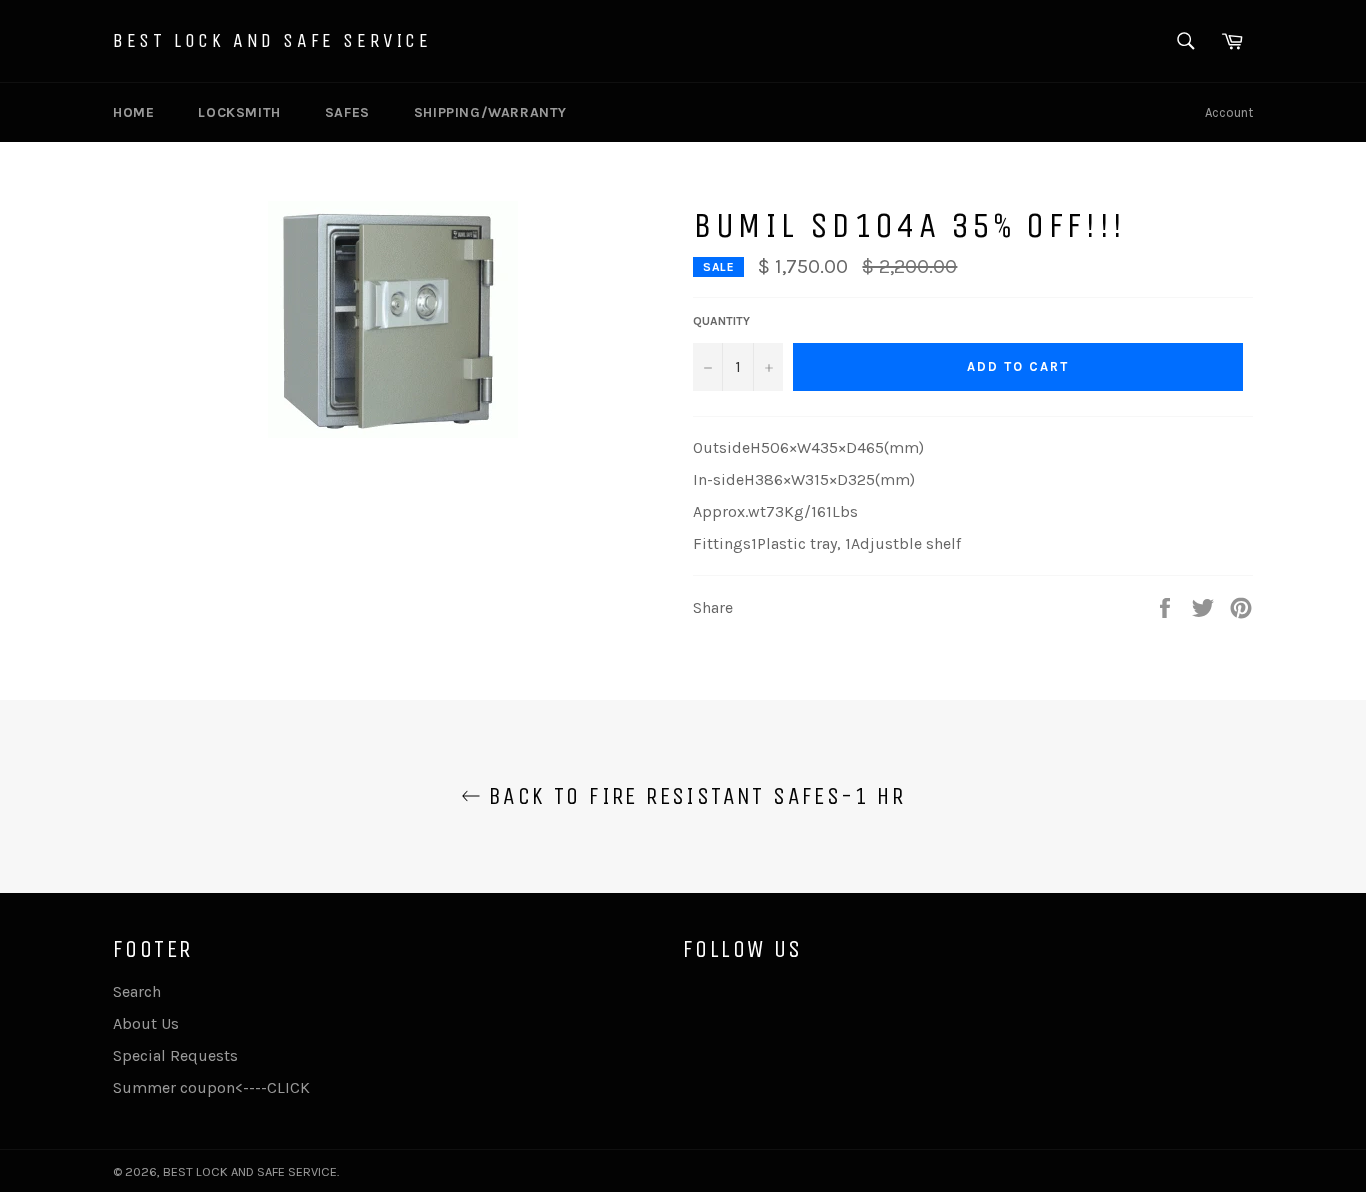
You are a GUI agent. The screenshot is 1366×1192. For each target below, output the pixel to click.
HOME (133, 112)
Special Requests (175, 1055)
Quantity (721, 321)
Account (1229, 112)
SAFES (347, 112)
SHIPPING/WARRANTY (490, 112)
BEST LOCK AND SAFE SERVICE (272, 40)
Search (137, 991)
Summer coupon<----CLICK (211, 1087)
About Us (146, 1023)
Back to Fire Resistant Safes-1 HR (693, 796)
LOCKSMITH (239, 112)
